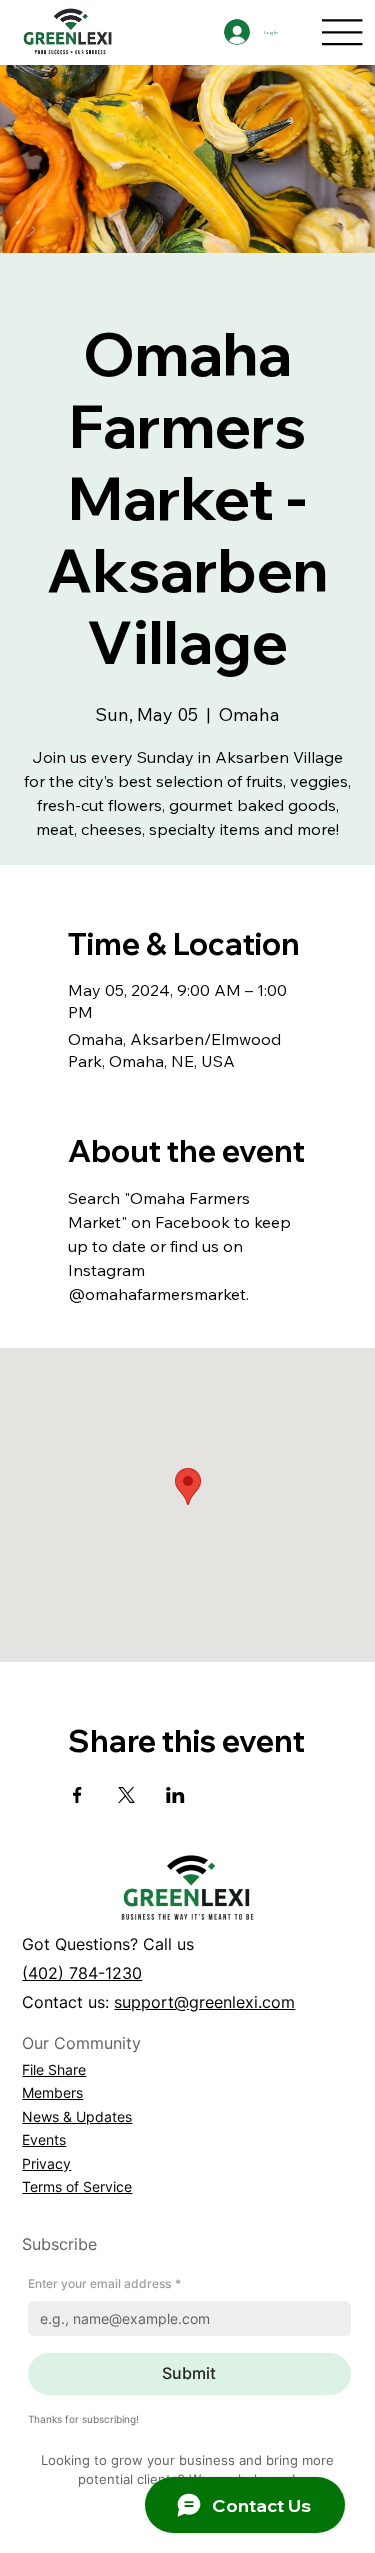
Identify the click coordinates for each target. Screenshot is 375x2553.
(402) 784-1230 (82, 1973)
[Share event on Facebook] (77, 1795)
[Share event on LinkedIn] (175, 1795)
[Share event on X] (126, 1795)
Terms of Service (77, 2186)
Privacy (46, 2163)
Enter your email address (104, 2283)
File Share (54, 2069)
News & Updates (77, 2116)
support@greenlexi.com (204, 2002)
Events (44, 2139)
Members (52, 2092)
